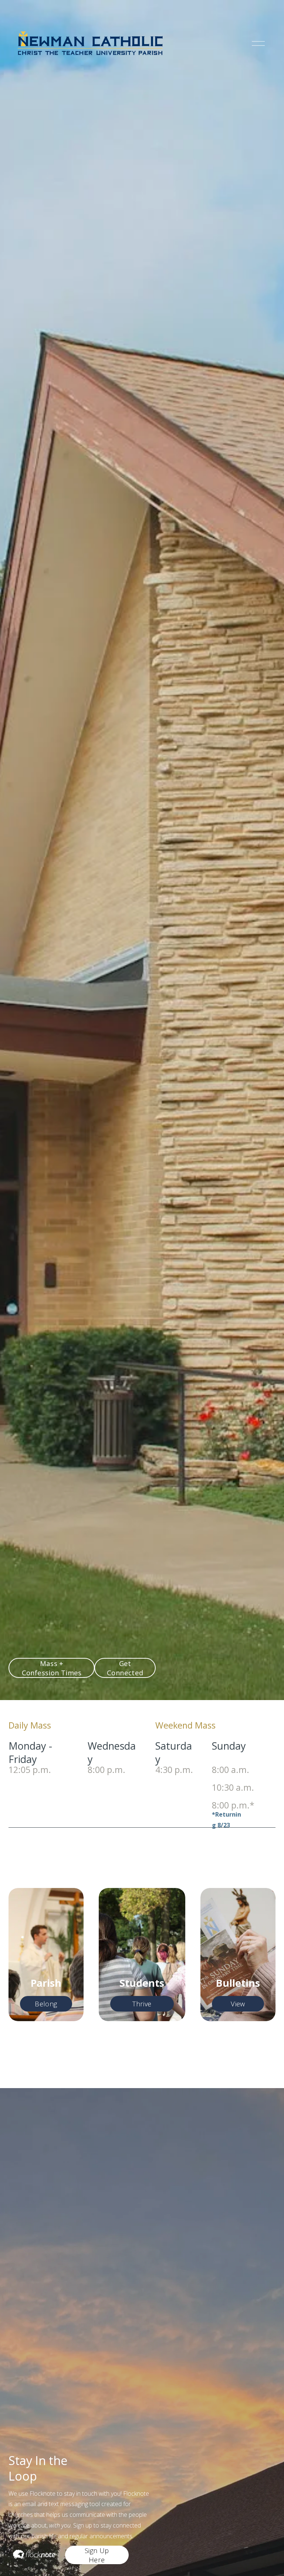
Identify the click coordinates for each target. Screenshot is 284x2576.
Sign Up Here (97, 2555)
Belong (46, 2004)
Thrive (142, 2004)
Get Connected (125, 1668)
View (238, 2004)
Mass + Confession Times (52, 1668)
